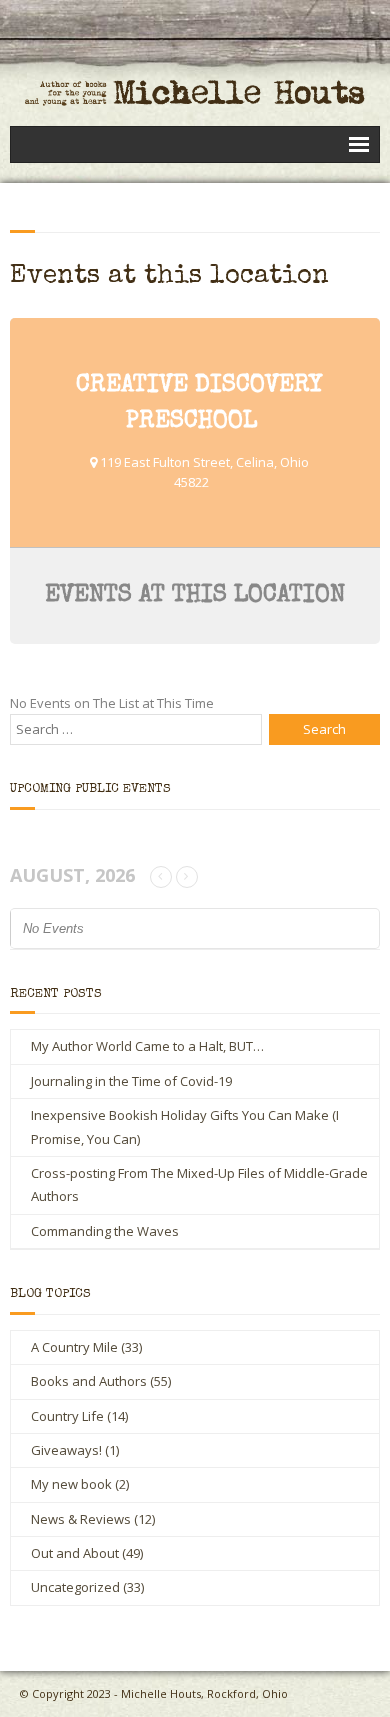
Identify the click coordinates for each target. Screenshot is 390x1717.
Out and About (75, 1553)
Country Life (67, 1416)
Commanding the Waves (105, 1231)
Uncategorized (75, 1587)
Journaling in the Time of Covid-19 (131, 1081)
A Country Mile (74, 1347)
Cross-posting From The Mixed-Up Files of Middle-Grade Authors (199, 1184)
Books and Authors (89, 1381)
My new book (71, 1484)
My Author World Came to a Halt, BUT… (147, 1046)
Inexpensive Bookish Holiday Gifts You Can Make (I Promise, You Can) (185, 1126)
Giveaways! (66, 1450)
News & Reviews (81, 1519)
